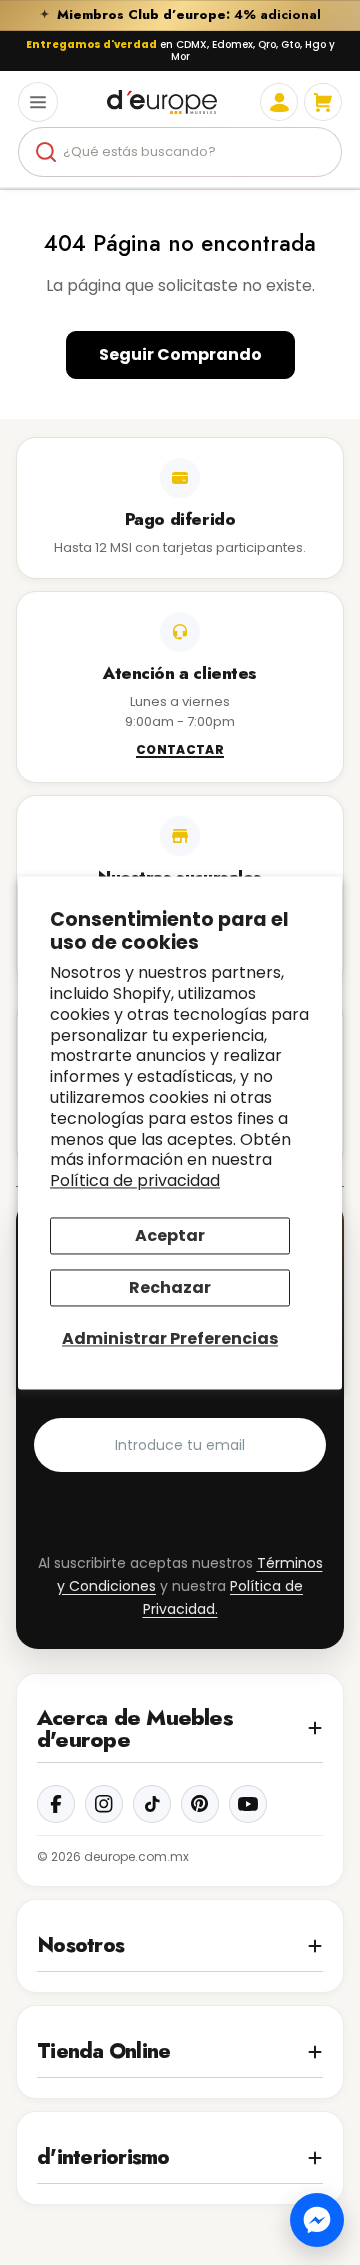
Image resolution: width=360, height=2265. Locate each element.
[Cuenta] (279, 102)
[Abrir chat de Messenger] (317, 2220)
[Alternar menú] (38, 102)
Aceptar (170, 1235)
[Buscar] (46, 152)
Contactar (180, 751)
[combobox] (180, 152)
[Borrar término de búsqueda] (318, 152)
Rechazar (170, 1288)
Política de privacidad (135, 1181)
